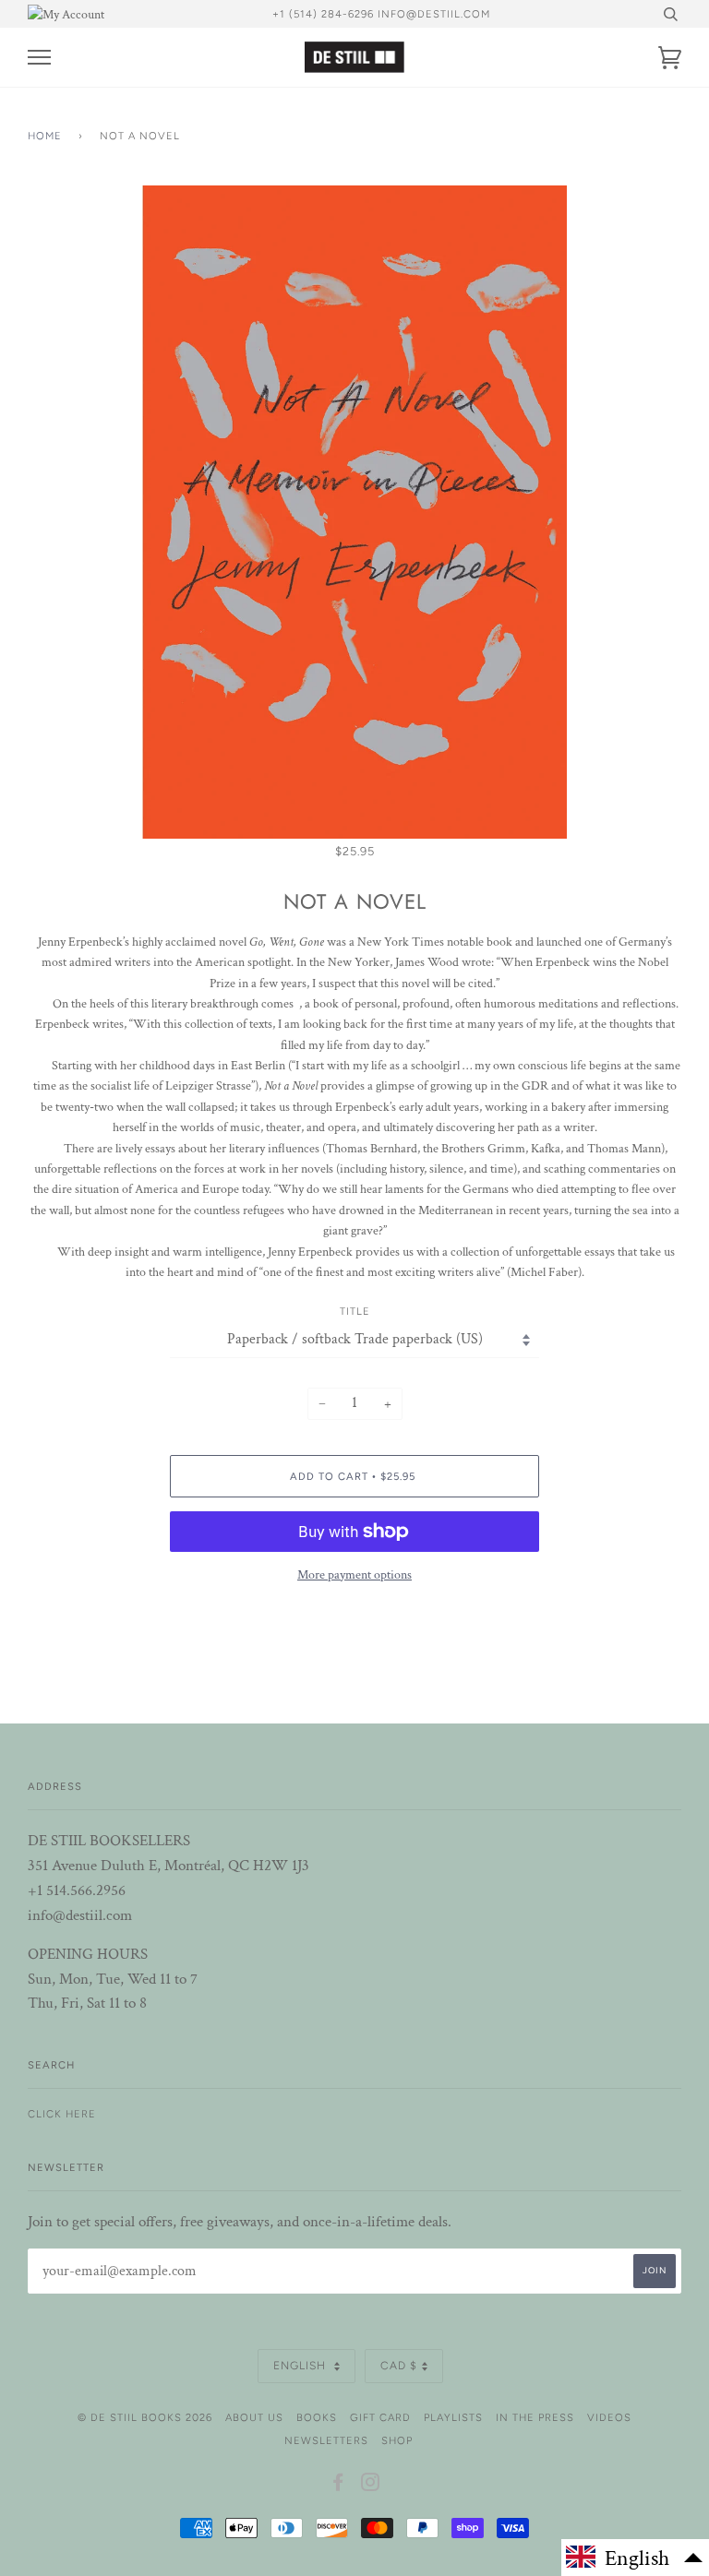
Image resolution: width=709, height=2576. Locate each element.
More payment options (354, 1575)
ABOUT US (254, 2417)
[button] (635, 2558)
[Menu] (39, 58)
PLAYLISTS (453, 2417)
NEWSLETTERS (326, 2440)
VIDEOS (609, 2417)
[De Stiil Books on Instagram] (371, 2486)
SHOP (397, 2440)
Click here (62, 2114)
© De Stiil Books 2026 (145, 2417)
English (301, 2366)
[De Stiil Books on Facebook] (338, 2486)
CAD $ (399, 2366)
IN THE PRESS (535, 2417)
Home (45, 136)
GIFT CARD (380, 2417)
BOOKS (317, 2417)
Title (355, 1311)
